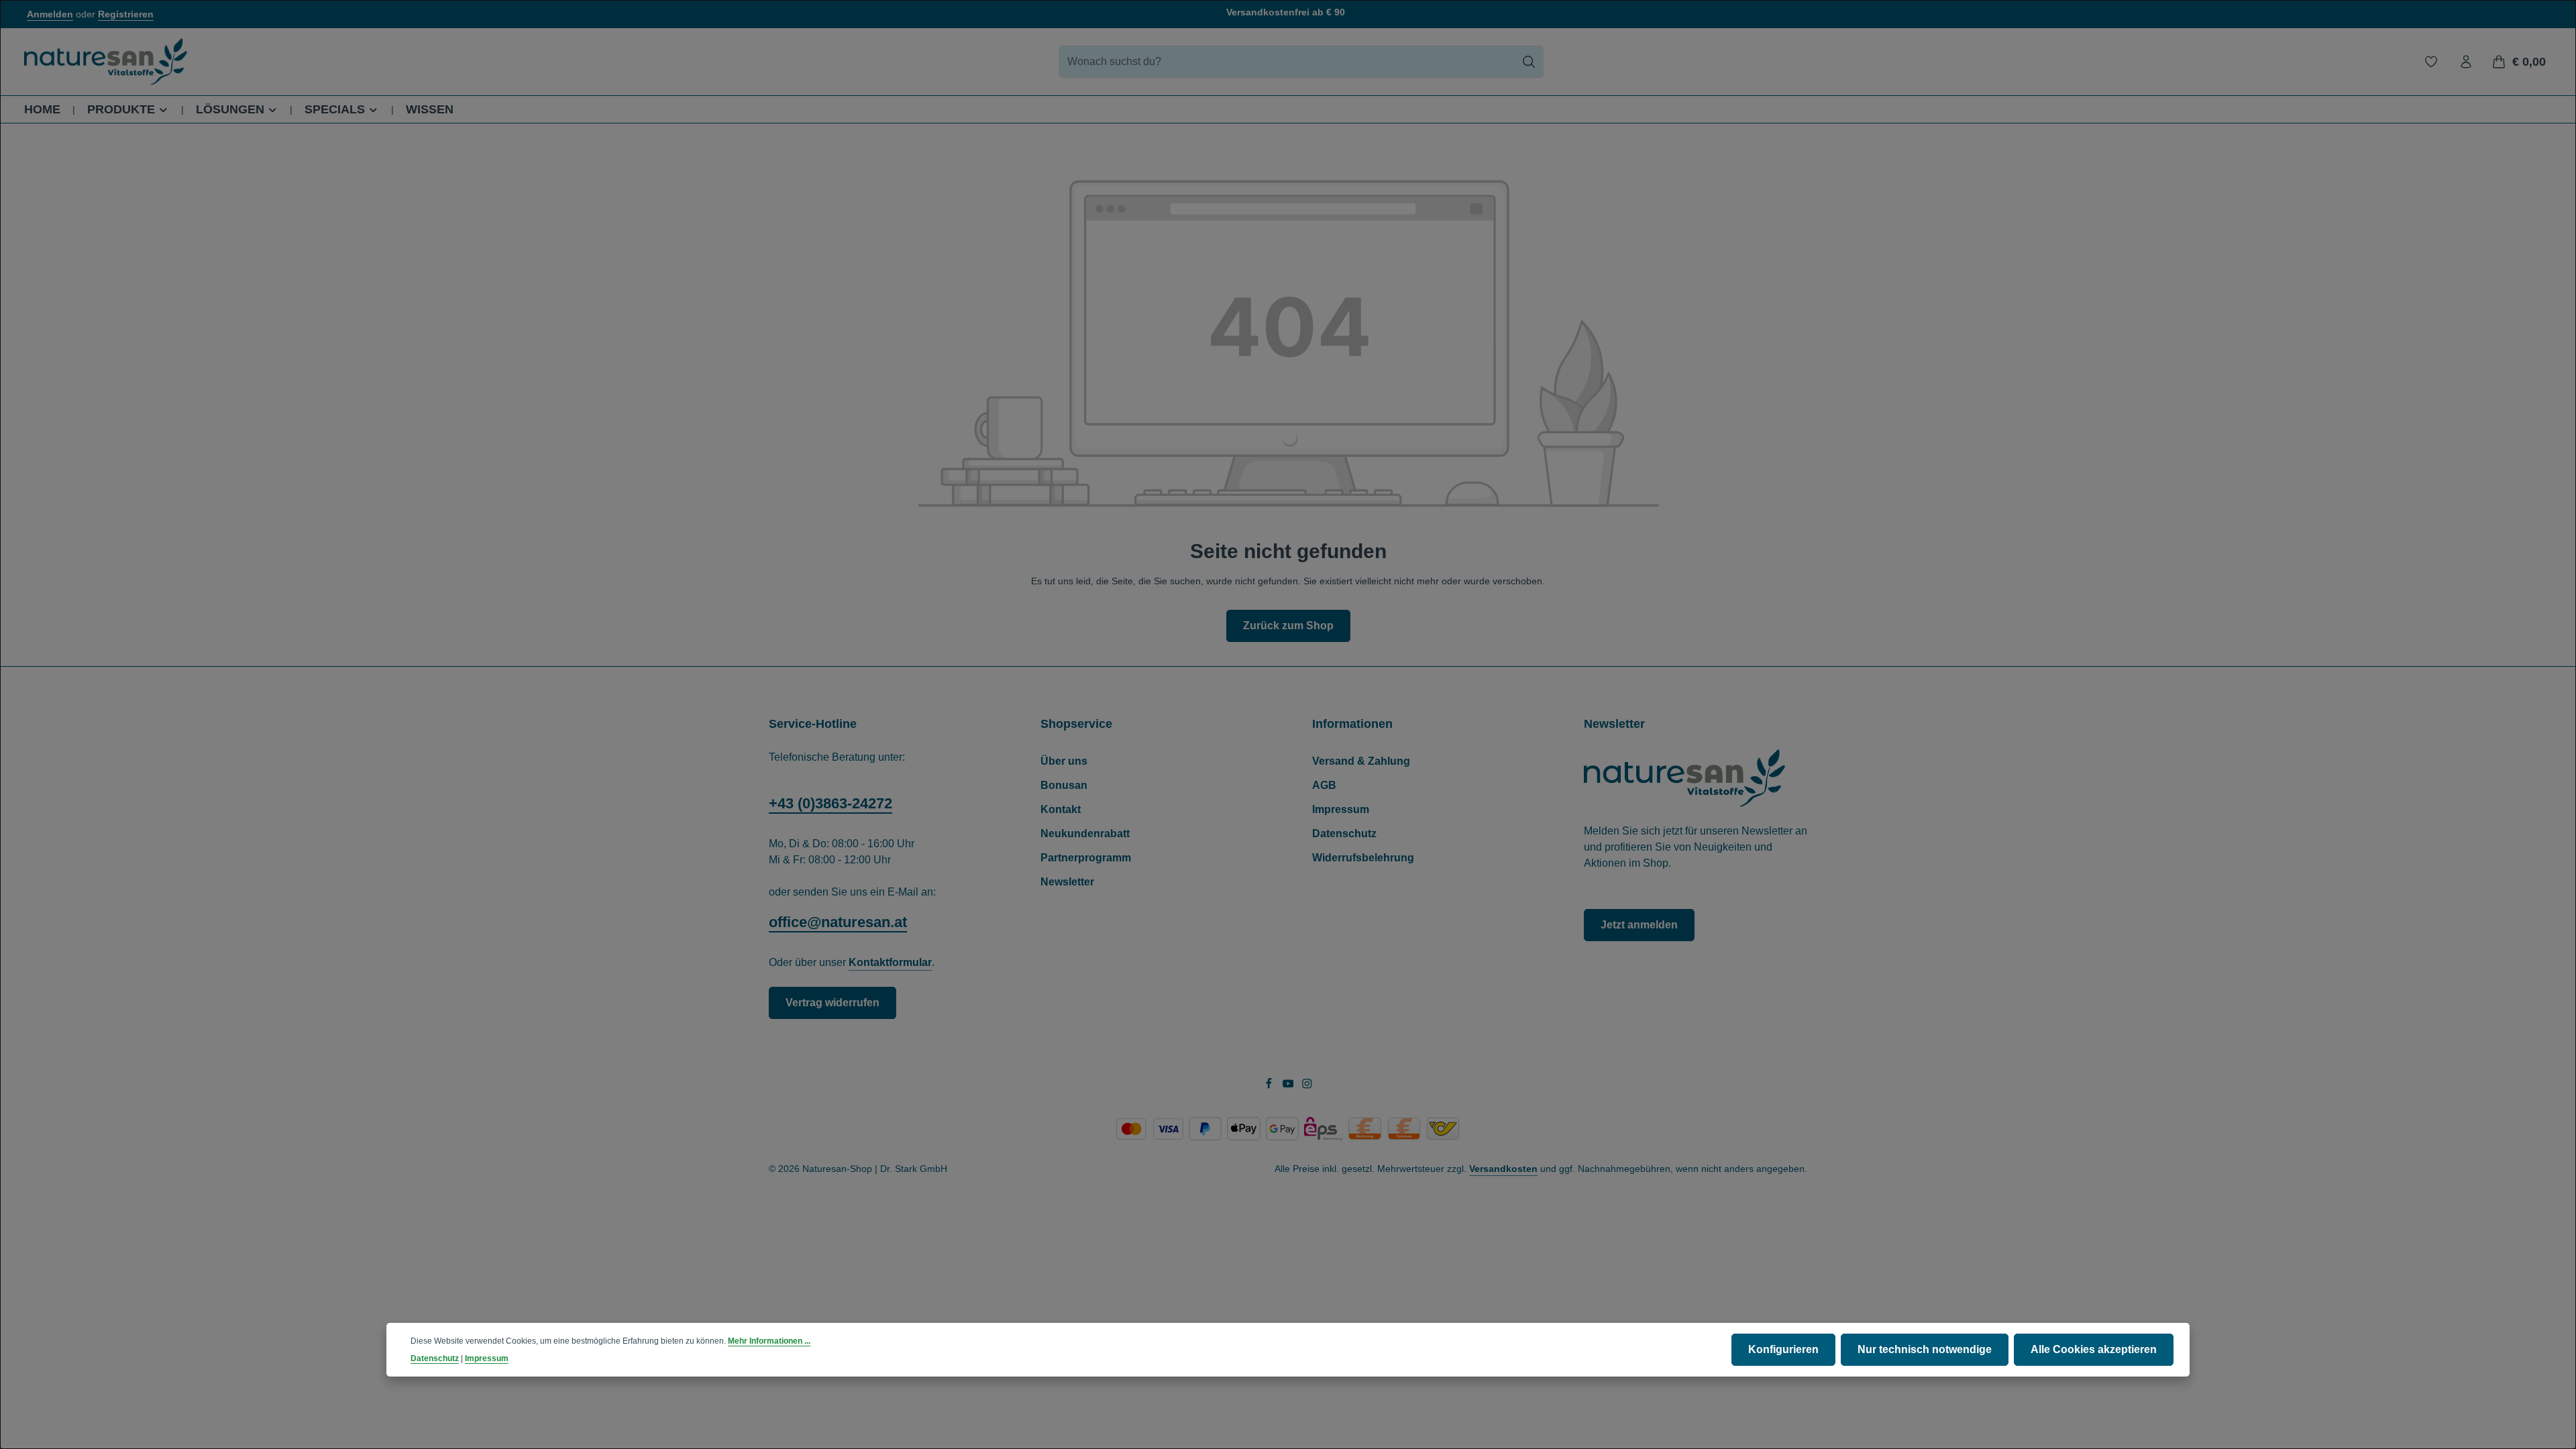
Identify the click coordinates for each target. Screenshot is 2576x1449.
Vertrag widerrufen (833, 1003)
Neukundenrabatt (1085, 834)
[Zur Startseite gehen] (106, 62)
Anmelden (50, 14)
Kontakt (1061, 809)
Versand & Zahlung (1361, 761)
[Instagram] (1307, 1085)
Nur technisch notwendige (1925, 1349)
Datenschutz (1344, 834)
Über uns (1064, 761)
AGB (1324, 785)
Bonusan (1064, 785)
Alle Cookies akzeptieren (2094, 1349)
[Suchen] (1529, 62)
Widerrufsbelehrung (1363, 858)
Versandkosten (1503, 1169)
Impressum (1341, 809)
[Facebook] (1270, 1085)
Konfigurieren (1783, 1349)
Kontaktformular (890, 962)
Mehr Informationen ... (769, 1341)
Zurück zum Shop (1288, 626)
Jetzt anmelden (1639, 925)
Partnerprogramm (1086, 858)
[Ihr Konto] (2466, 62)
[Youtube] (1290, 1085)
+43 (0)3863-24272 (830, 803)
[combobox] (1287, 62)
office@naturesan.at (838, 922)
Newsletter (1067, 882)
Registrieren (126, 14)
